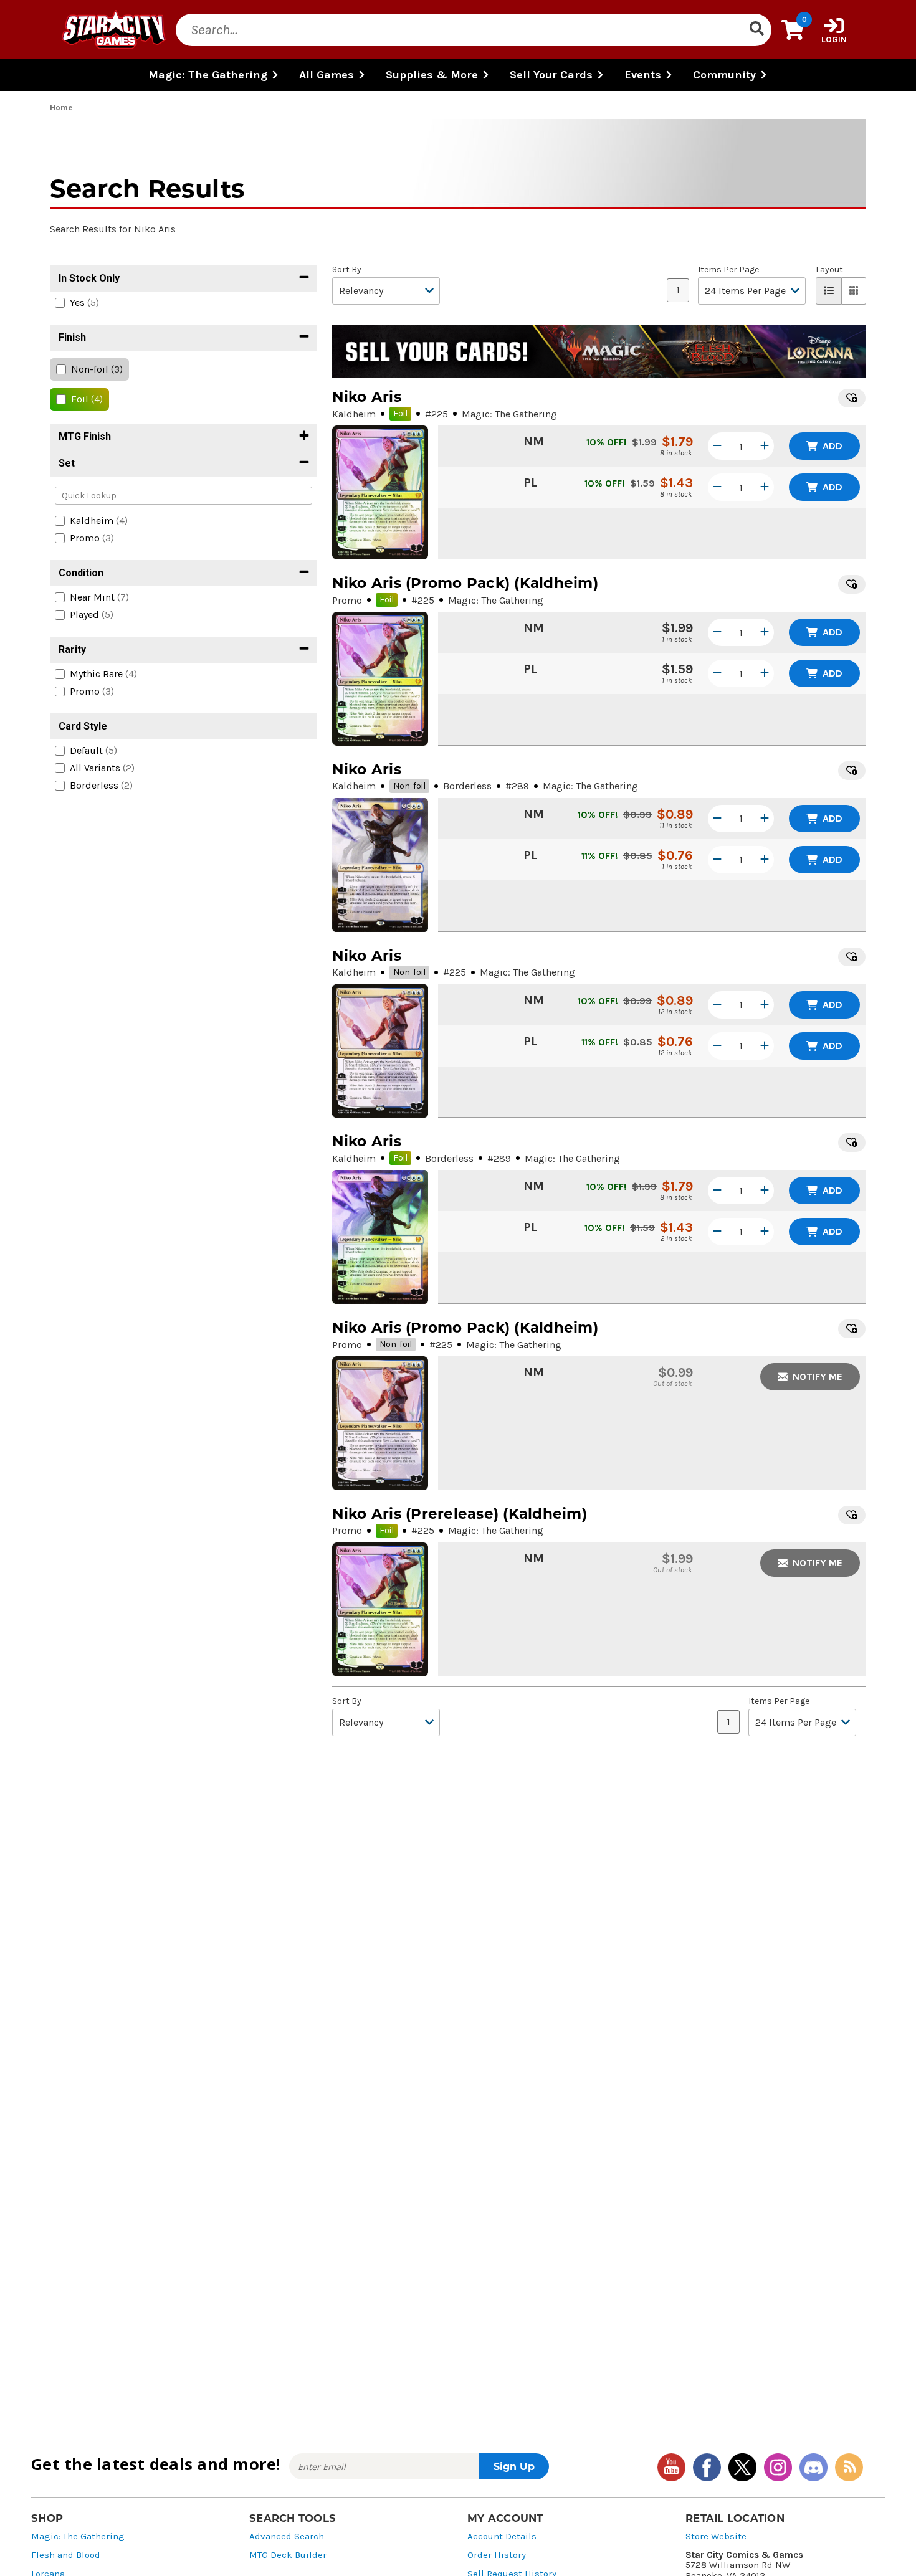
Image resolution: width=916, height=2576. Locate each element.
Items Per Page (728, 270)
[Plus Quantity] (765, 446)
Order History (497, 2555)
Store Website (716, 2536)
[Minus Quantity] (717, 446)
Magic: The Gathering (78, 2536)
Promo (347, 600)
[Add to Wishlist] (852, 398)
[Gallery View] (854, 291)
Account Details (502, 2536)
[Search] (756, 30)
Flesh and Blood (66, 2555)
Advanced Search (287, 2536)
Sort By (347, 270)
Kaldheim (354, 414)
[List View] (829, 291)
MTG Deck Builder (288, 2555)
